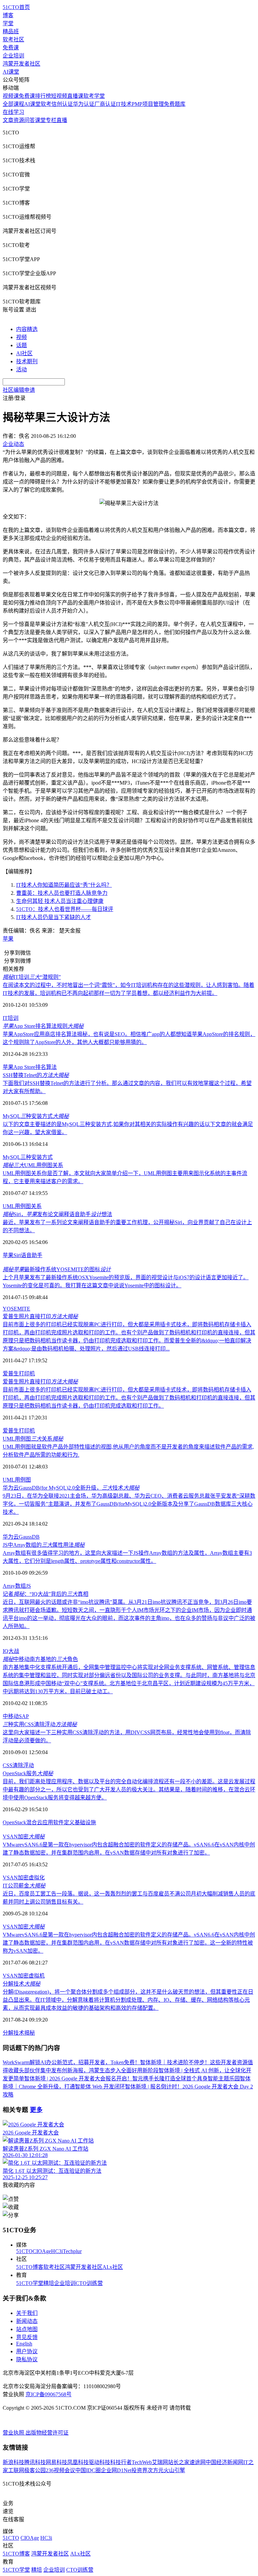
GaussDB (29, 1537)
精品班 (11, 31)
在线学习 (13, 112)
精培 (49, 2283)
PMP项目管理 (148, 104)
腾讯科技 (35, 2462)
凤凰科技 (78, 2462)
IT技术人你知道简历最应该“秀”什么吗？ (64, 885)
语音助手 (32, 1255)
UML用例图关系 (33, 1165)
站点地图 (27, 2329)
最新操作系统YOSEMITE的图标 (57, 1269)
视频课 (11, 96)
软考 (46, 104)
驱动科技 (99, 2462)
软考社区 (13, 39)
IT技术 (124, 104)
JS (28, 1586)
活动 (21, 369)
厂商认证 (105, 104)
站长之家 (179, 2462)
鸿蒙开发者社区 (21, 64)
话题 (21, 345)
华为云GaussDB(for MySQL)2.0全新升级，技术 (71, 1488)
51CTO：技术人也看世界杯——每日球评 (65, 909)
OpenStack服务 (28, 1773)
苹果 (8, 939)
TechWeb (142, 2462)
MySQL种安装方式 (36, 1116)
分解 (8, 2033)
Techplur (72, 2251)
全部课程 (13, 104)
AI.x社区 (113, 2267)
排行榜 (43, 96)
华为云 (11, 1537)
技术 (19, 2033)
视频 (21, 337)
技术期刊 (27, 361)
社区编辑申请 (19, 390)
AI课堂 (11, 72)
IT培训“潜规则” (32, 977)
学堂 (8, 23)
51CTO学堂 (30, 2283)
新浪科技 (13, 2462)
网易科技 (56, 2462)
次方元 (156, 2470)
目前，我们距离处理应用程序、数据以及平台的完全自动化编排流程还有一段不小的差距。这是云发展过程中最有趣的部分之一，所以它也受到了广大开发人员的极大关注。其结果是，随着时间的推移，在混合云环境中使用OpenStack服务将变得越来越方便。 (129, 1790)
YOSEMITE (16, 1309)
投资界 (139, 2470)
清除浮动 (23, 1765)
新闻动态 (27, 2321)
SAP (24, 1716)
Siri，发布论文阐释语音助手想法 (57, 1214)
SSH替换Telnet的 (36, 1075)
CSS (8, 1765)
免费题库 (175, 104)
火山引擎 (174, 2470)
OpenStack (14, 1822)
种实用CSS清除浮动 (40, 1724)
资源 (19, 120)
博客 (8, 15)
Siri (17, 1255)
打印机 (27, 1374)
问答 (30, 120)
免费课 (11, 48)
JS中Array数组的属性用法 (44, 1545)
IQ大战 (11, 1651)
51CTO (24, 2251)
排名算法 (46, 1067)
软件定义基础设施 (75, 1822)
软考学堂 (94, 96)
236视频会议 (60, 2470)
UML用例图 (17, 1480)
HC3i (57, 2251)
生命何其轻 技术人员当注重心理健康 (60, 901)
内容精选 (27, 329)
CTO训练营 (89, 2283)
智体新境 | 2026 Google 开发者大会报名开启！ (78, 2079)
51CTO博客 (30, 2267)
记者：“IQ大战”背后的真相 (46, 1594)
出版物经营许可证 (47, 2433)
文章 (8, 120)
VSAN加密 (24, 1837)
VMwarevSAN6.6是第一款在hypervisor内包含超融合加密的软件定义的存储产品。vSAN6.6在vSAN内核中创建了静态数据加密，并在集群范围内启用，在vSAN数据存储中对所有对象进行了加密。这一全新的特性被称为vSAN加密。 (129, 1943)
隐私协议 (27, 2359)
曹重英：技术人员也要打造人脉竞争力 (62, 893)
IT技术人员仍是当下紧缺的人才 (54, 917)
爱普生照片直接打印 (40, 1316)
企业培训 (13, 56)
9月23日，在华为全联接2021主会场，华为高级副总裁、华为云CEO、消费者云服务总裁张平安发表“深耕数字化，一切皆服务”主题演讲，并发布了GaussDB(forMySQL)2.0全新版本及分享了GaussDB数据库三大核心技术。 (129, 1504)
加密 (23, 1878)
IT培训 (11, 1018)
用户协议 (27, 2351)
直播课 (75, 96)
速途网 (198, 2462)
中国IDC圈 (88, 2470)
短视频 (59, 96)
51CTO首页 (16, 7)
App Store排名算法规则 (43, 1026)
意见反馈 (27, 2337)
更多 (36, 2110)
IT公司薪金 (24, 1886)
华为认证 (84, 104)
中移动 (11, 1716)
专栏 (51, 120)
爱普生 (11, 1374)
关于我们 (27, 2313)
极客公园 (35, 2470)
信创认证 (62, 104)
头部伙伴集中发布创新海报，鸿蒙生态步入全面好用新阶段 (89, 2070)
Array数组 (14, 1586)
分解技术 (21, 1984)
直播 (62, 120)
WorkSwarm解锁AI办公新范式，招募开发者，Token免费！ (71, 2062)
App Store (24, 1067)
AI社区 (24, 353)
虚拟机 (37, 1976)
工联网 (16, 2470)
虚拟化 (37, 1878)
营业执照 (14, 2433)
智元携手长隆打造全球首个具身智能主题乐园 (186, 2079)
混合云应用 (40, 1822)
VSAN (10, 1878)
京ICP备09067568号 (49, 2394)
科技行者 (121, 2462)
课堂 (40, 120)
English (24, 2344)
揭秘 (30, 2033)
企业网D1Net (116, 2470)
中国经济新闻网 (224, 2462)
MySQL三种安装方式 (28, 1157)
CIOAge (42, 2251)
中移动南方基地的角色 (40, 1659)
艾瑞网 (160, 2462)
